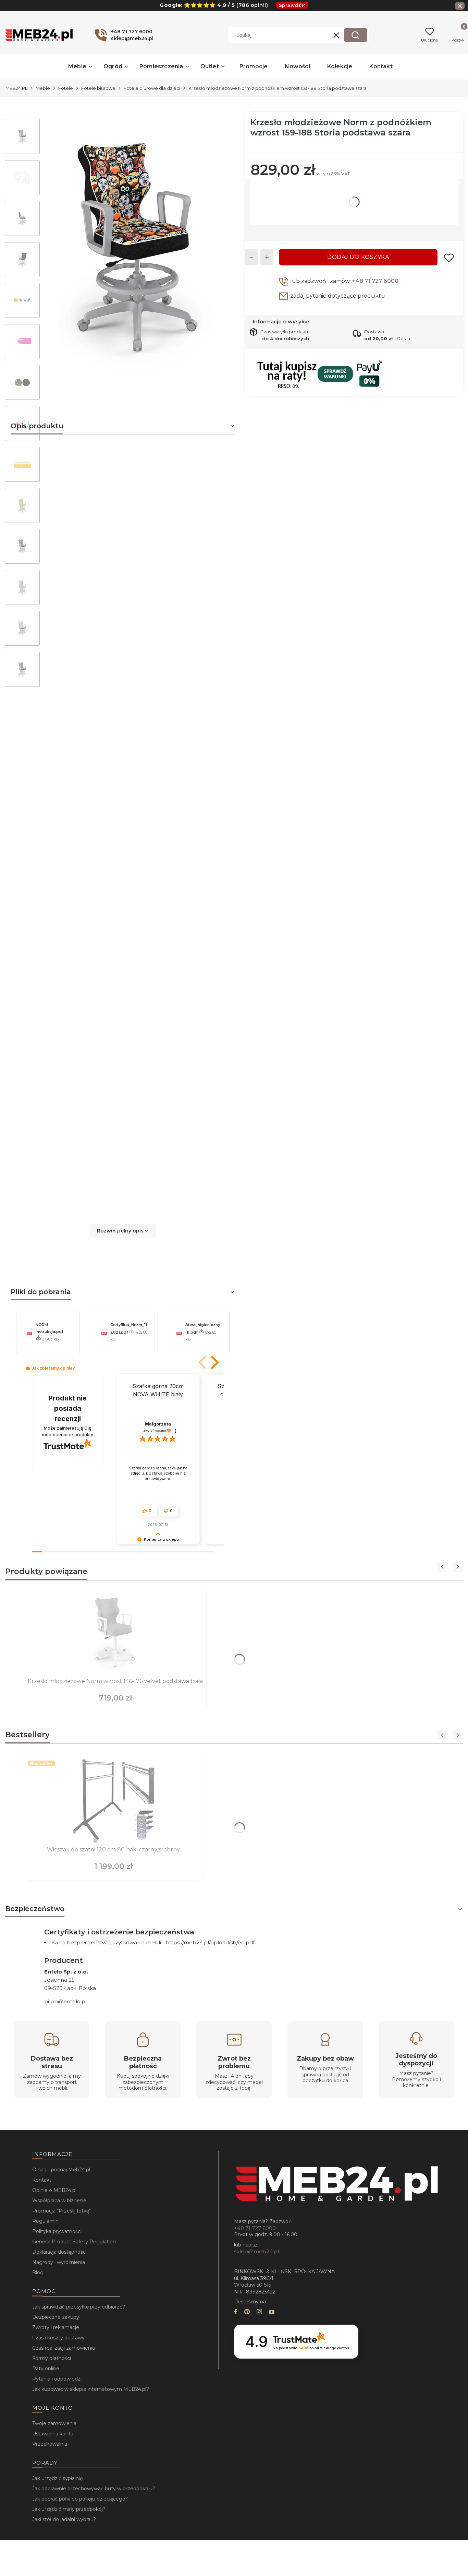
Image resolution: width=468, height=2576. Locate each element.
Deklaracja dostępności (59, 2252)
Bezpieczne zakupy (56, 2317)
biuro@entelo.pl (65, 2001)
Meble (43, 88)
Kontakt (42, 2180)
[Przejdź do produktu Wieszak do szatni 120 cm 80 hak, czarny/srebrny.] (113, 1801)
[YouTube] (272, 2312)
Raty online (46, 2369)
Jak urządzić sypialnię (57, 2478)
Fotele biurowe (98, 88)
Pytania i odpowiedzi (57, 2379)
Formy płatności (52, 2358)
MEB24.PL (16, 88)
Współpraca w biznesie (59, 2201)
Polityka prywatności (57, 2231)
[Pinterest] (247, 2312)
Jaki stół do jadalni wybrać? (64, 2519)
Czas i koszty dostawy (58, 2338)
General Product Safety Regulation (74, 2242)
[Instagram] (259, 2312)
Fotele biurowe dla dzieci (152, 88)
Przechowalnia (50, 2444)
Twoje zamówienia (54, 2423)
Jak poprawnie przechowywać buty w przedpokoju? (94, 2489)
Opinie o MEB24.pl (54, 2190)
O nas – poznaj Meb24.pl (61, 2170)
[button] (356, 35)
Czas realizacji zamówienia (64, 2348)
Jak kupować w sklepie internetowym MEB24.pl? (91, 2389)
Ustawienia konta (53, 2434)
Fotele (66, 88)
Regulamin (45, 2221)
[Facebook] (236, 2312)
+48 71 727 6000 (375, 281)
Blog (38, 2273)
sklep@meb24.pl (256, 2251)
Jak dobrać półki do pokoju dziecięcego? (80, 2499)
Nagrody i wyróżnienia (59, 2262)
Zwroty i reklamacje (56, 2327)
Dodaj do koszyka (358, 257)
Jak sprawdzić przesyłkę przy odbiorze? (79, 2307)
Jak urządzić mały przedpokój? (69, 2509)
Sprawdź (290, 5)
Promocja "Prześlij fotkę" (61, 2211)
